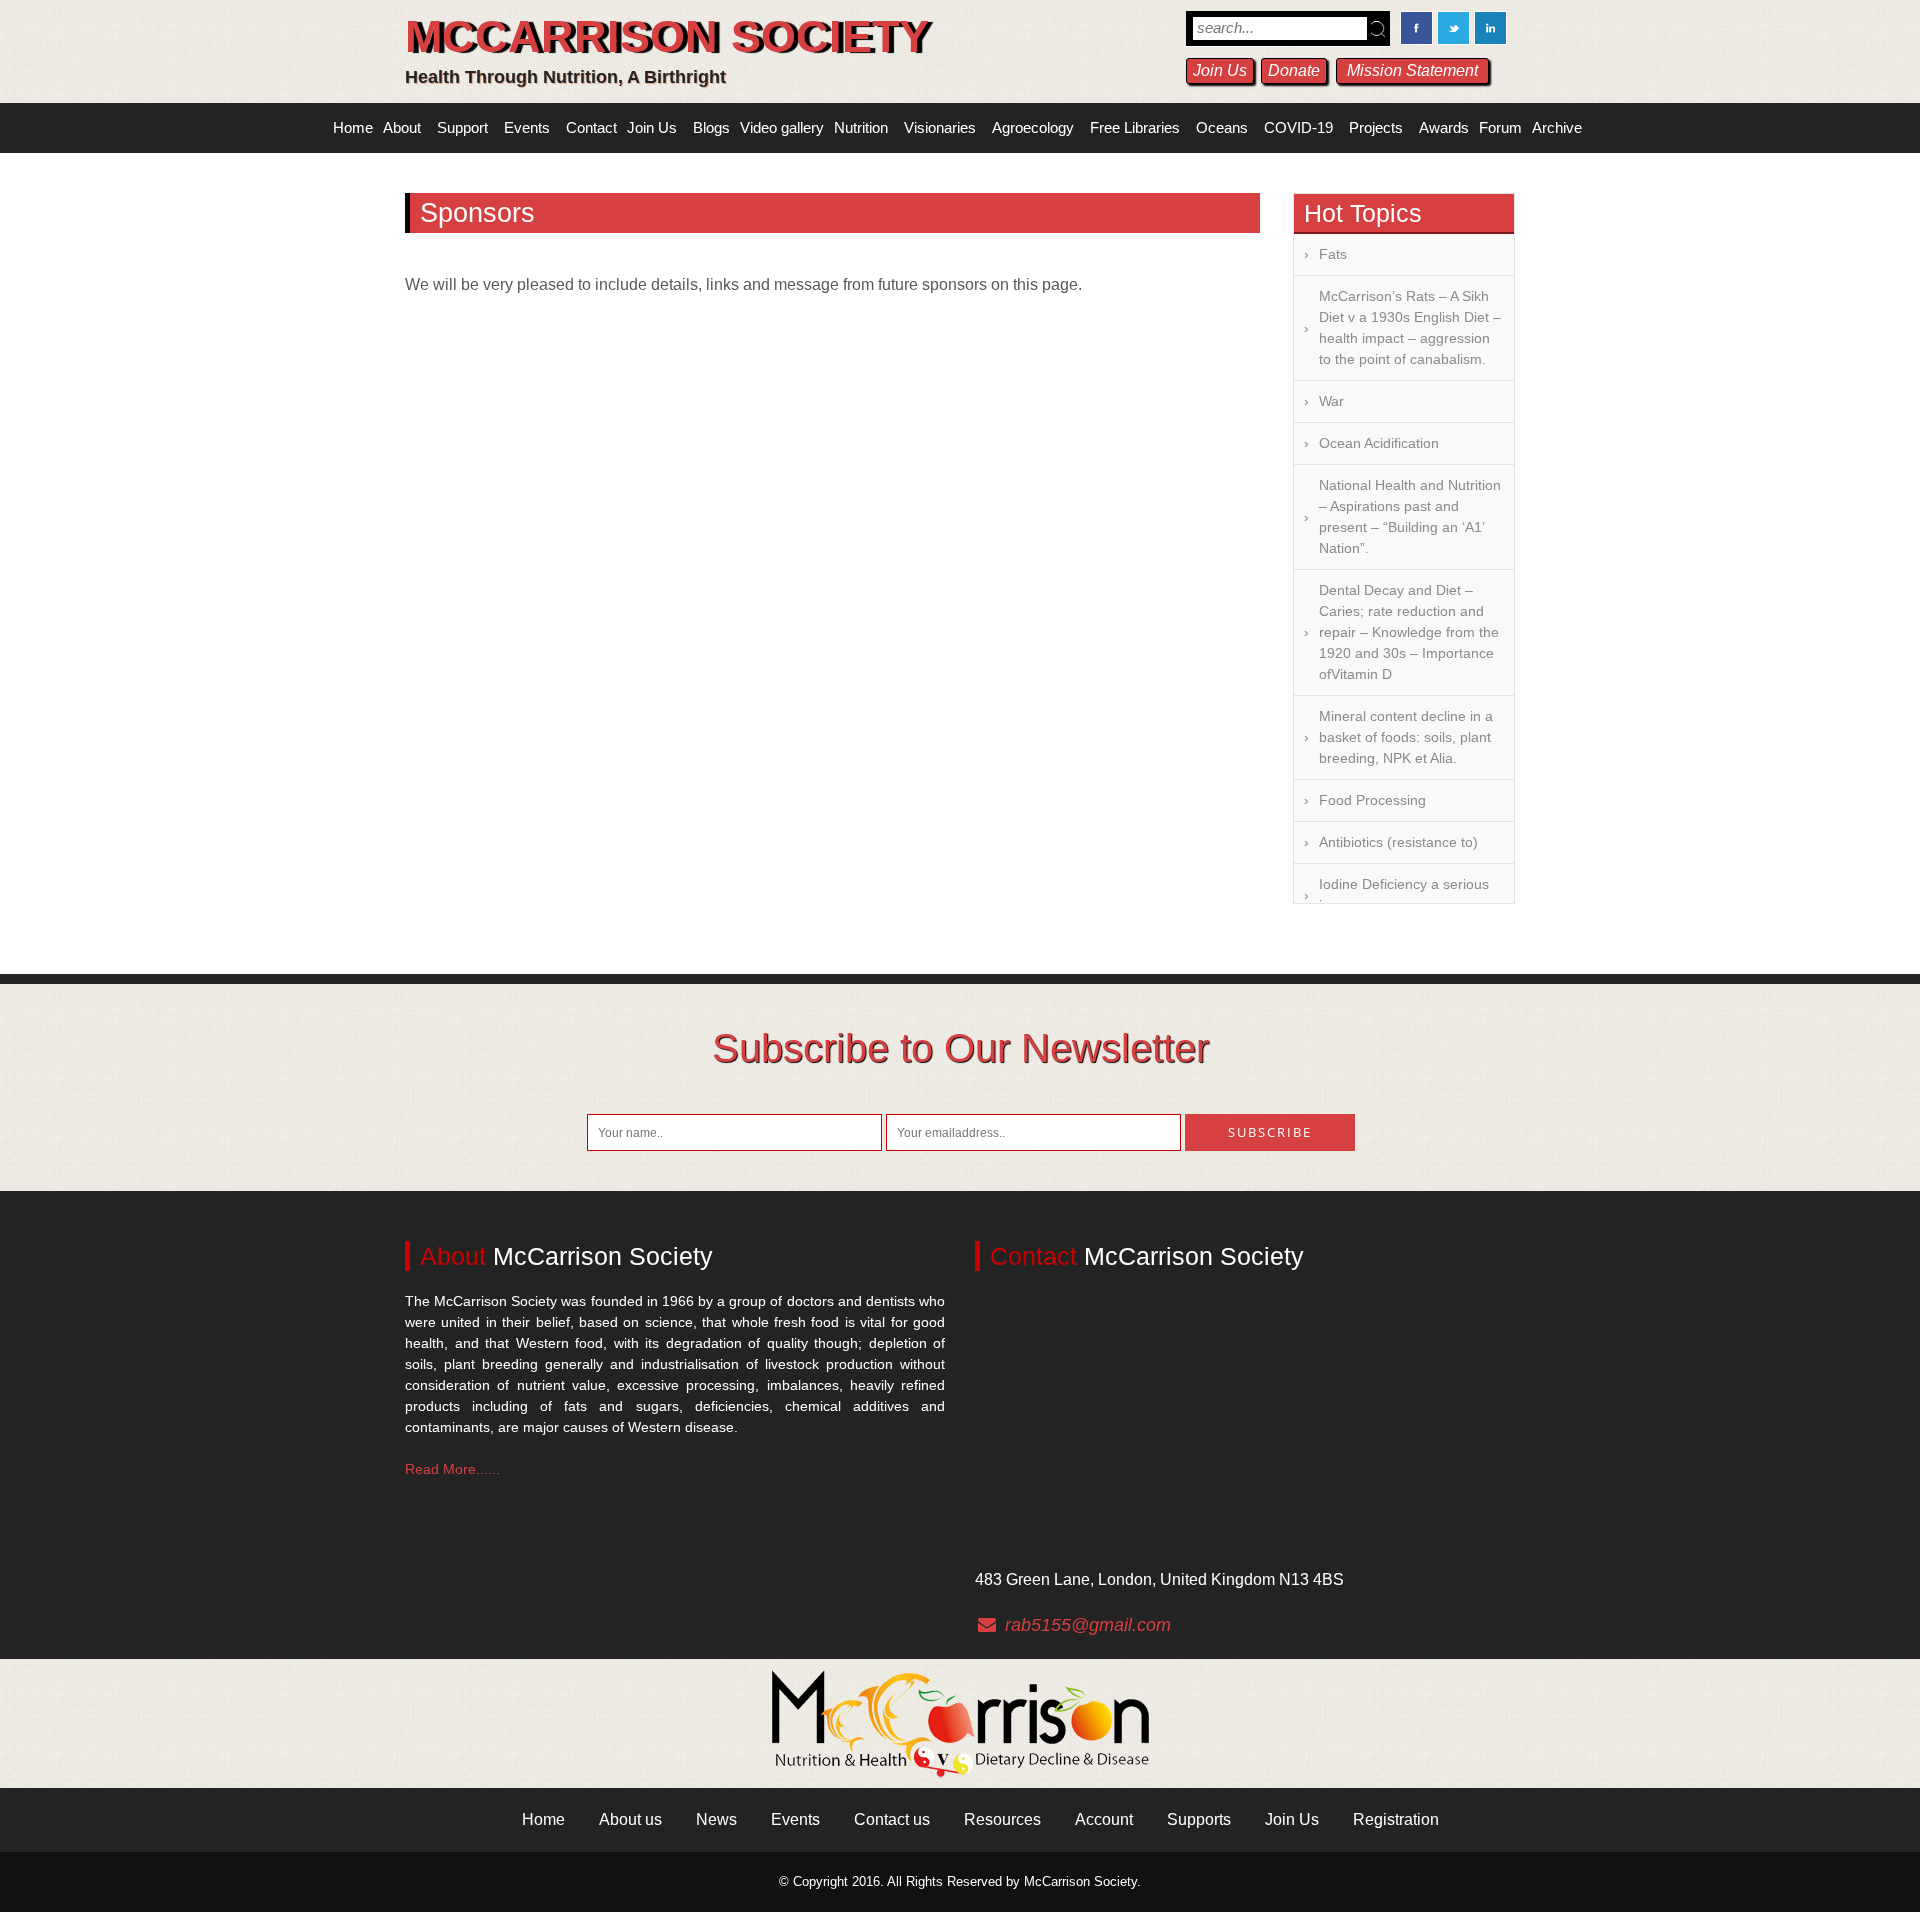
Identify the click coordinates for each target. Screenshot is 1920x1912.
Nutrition (861, 127)
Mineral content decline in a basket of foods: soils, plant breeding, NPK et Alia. (1406, 737)
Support (462, 127)
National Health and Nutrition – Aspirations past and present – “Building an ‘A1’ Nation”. (1410, 516)
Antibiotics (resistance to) (1398, 842)
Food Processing (1372, 800)
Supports (1199, 1819)
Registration (1396, 1819)
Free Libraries (1135, 127)
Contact (591, 127)
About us (630, 1819)
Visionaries (940, 127)
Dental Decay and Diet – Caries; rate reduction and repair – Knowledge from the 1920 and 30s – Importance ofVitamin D (1409, 632)
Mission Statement (1412, 70)
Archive (1557, 127)
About (402, 127)
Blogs (711, 127)
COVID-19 (1298, 127)
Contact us (892, 1819)
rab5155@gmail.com (1088, 1625)
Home (353, 127)
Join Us (1220, 70)
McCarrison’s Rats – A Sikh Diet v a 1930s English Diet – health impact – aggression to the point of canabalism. (1410, 327)
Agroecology (1033, 127)
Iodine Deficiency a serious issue (1404, 894)
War (1331, 401)
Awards (1444, 127)
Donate (1294, 70)
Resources (1002, 1819)
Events (527, 127)
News (716, 1819)
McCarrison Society (667, 36)
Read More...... (452, 1469)
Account (1104, 1819)
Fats (1333, 254)
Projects (1376, 127)
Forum (1500, 127)
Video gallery (782, 127)
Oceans (1222, 127)
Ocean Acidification (1379, 443)
